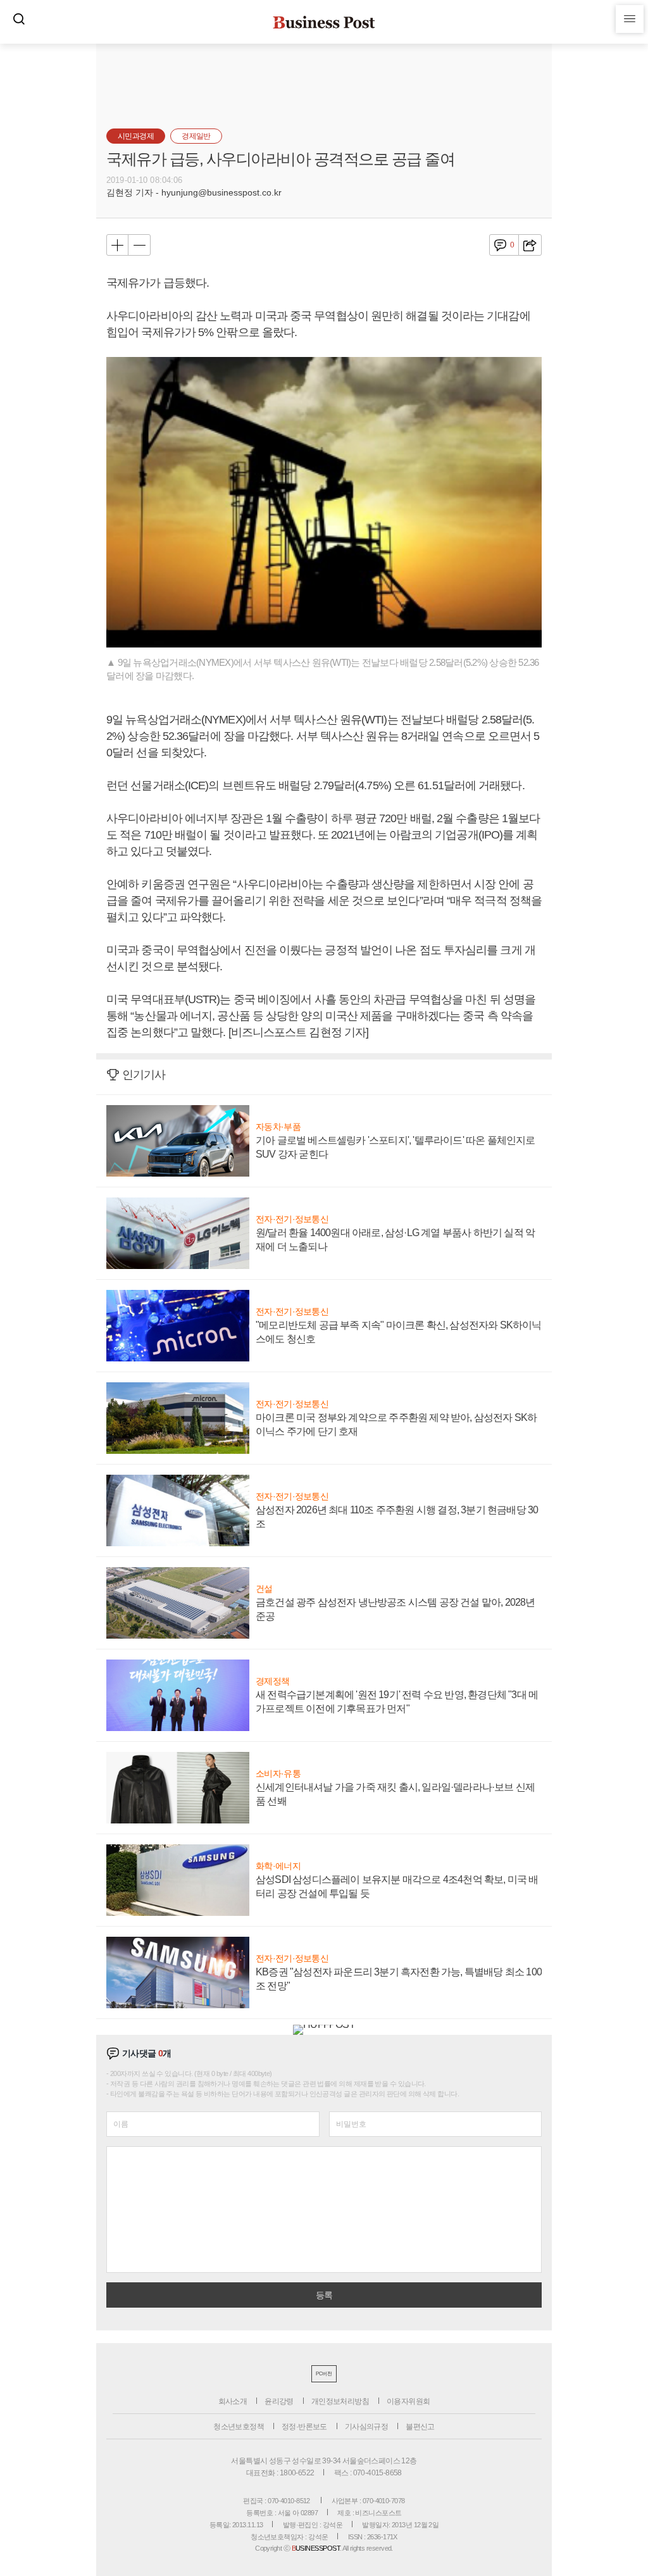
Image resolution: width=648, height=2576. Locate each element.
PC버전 (324, 2374)
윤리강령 (279, 2401)
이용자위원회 (408, 2401)
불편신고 (420, 2427)
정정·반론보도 (304, 2427)
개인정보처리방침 (340, 2401)
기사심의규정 (366, 2427)
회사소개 (233, 2401)
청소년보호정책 (239, 2427)
